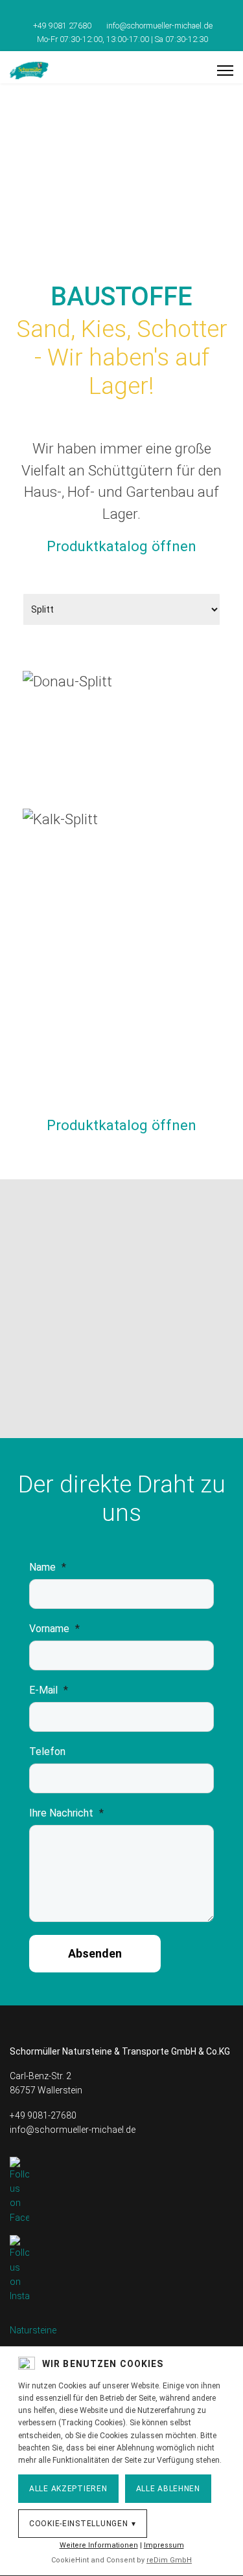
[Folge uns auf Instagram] (121, 2269)
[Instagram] (132, 12)
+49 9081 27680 (62, 26)
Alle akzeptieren (68, 2489)
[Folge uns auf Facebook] (121, 2191)
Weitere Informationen (99, 2545)
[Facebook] (112, 12)
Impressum (164, 2545)
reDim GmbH (169, 2560)
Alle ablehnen (168, 2489)
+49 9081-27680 (43, 2115)
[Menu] (225, 71)
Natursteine (33, 2330)
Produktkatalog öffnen (121, 546)
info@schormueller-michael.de (159, 26)
